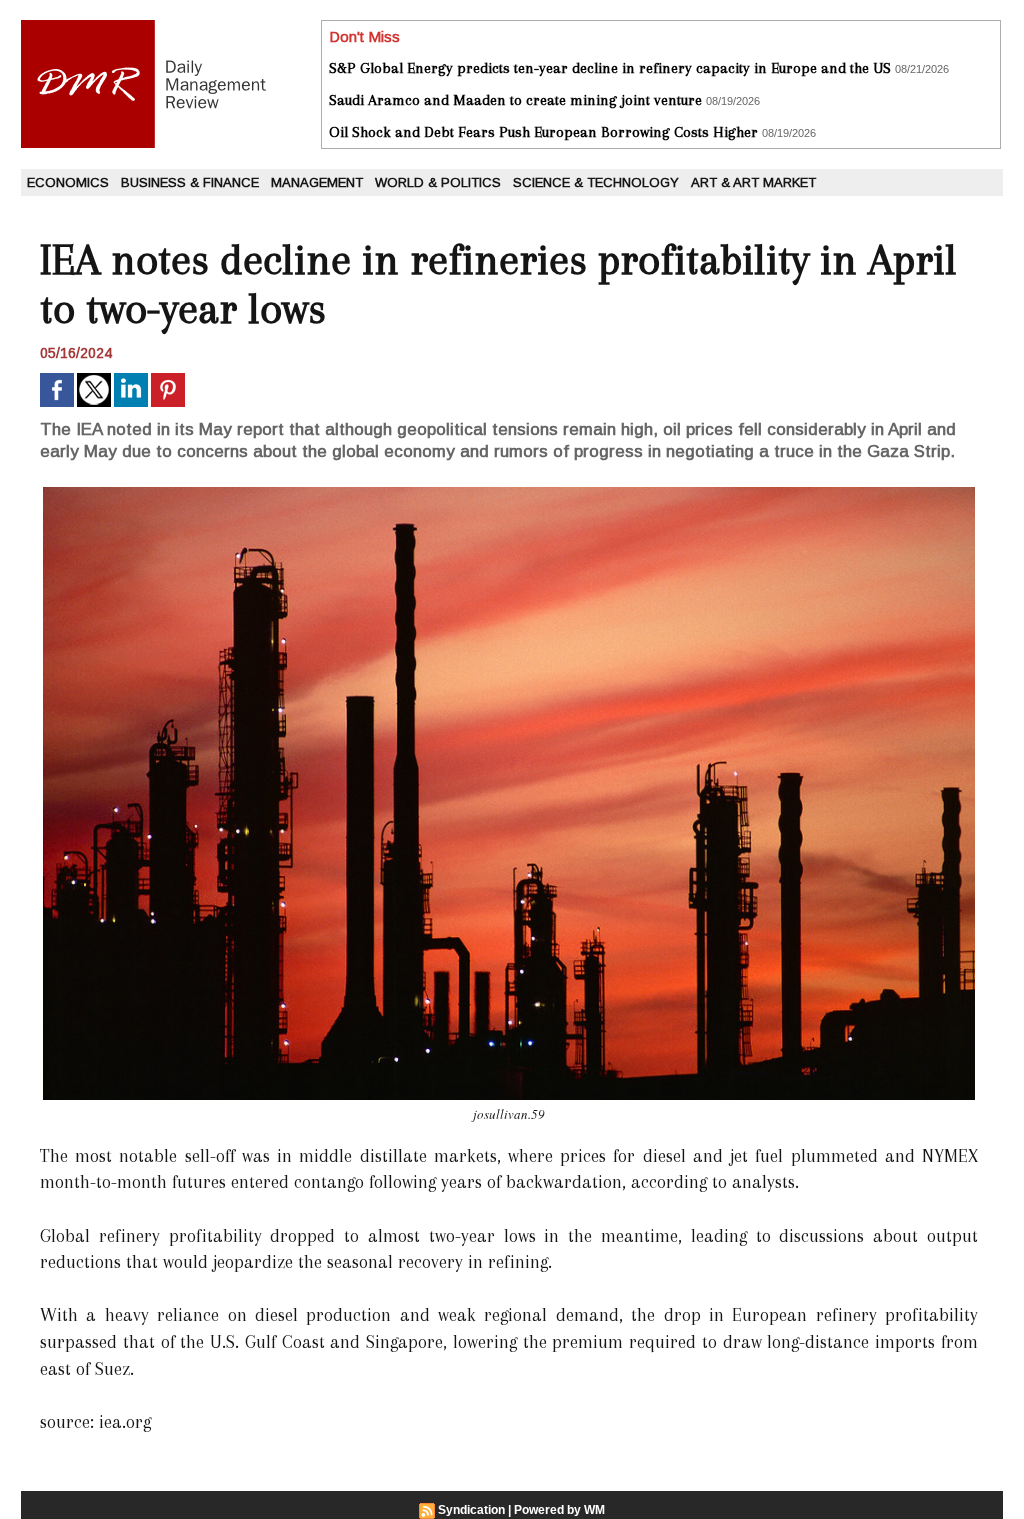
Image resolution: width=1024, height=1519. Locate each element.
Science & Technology (596, 182)
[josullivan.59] (509, 493)
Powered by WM (559, 1510)
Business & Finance (190, 182)
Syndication (471, 1510)
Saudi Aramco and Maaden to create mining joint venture (515, 100)
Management (317, 182)
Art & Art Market (753, 182)
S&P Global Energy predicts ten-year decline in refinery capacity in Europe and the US (610, 68)
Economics (68, 182)
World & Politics (438, 182)
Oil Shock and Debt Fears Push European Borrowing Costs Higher (543, 132)
